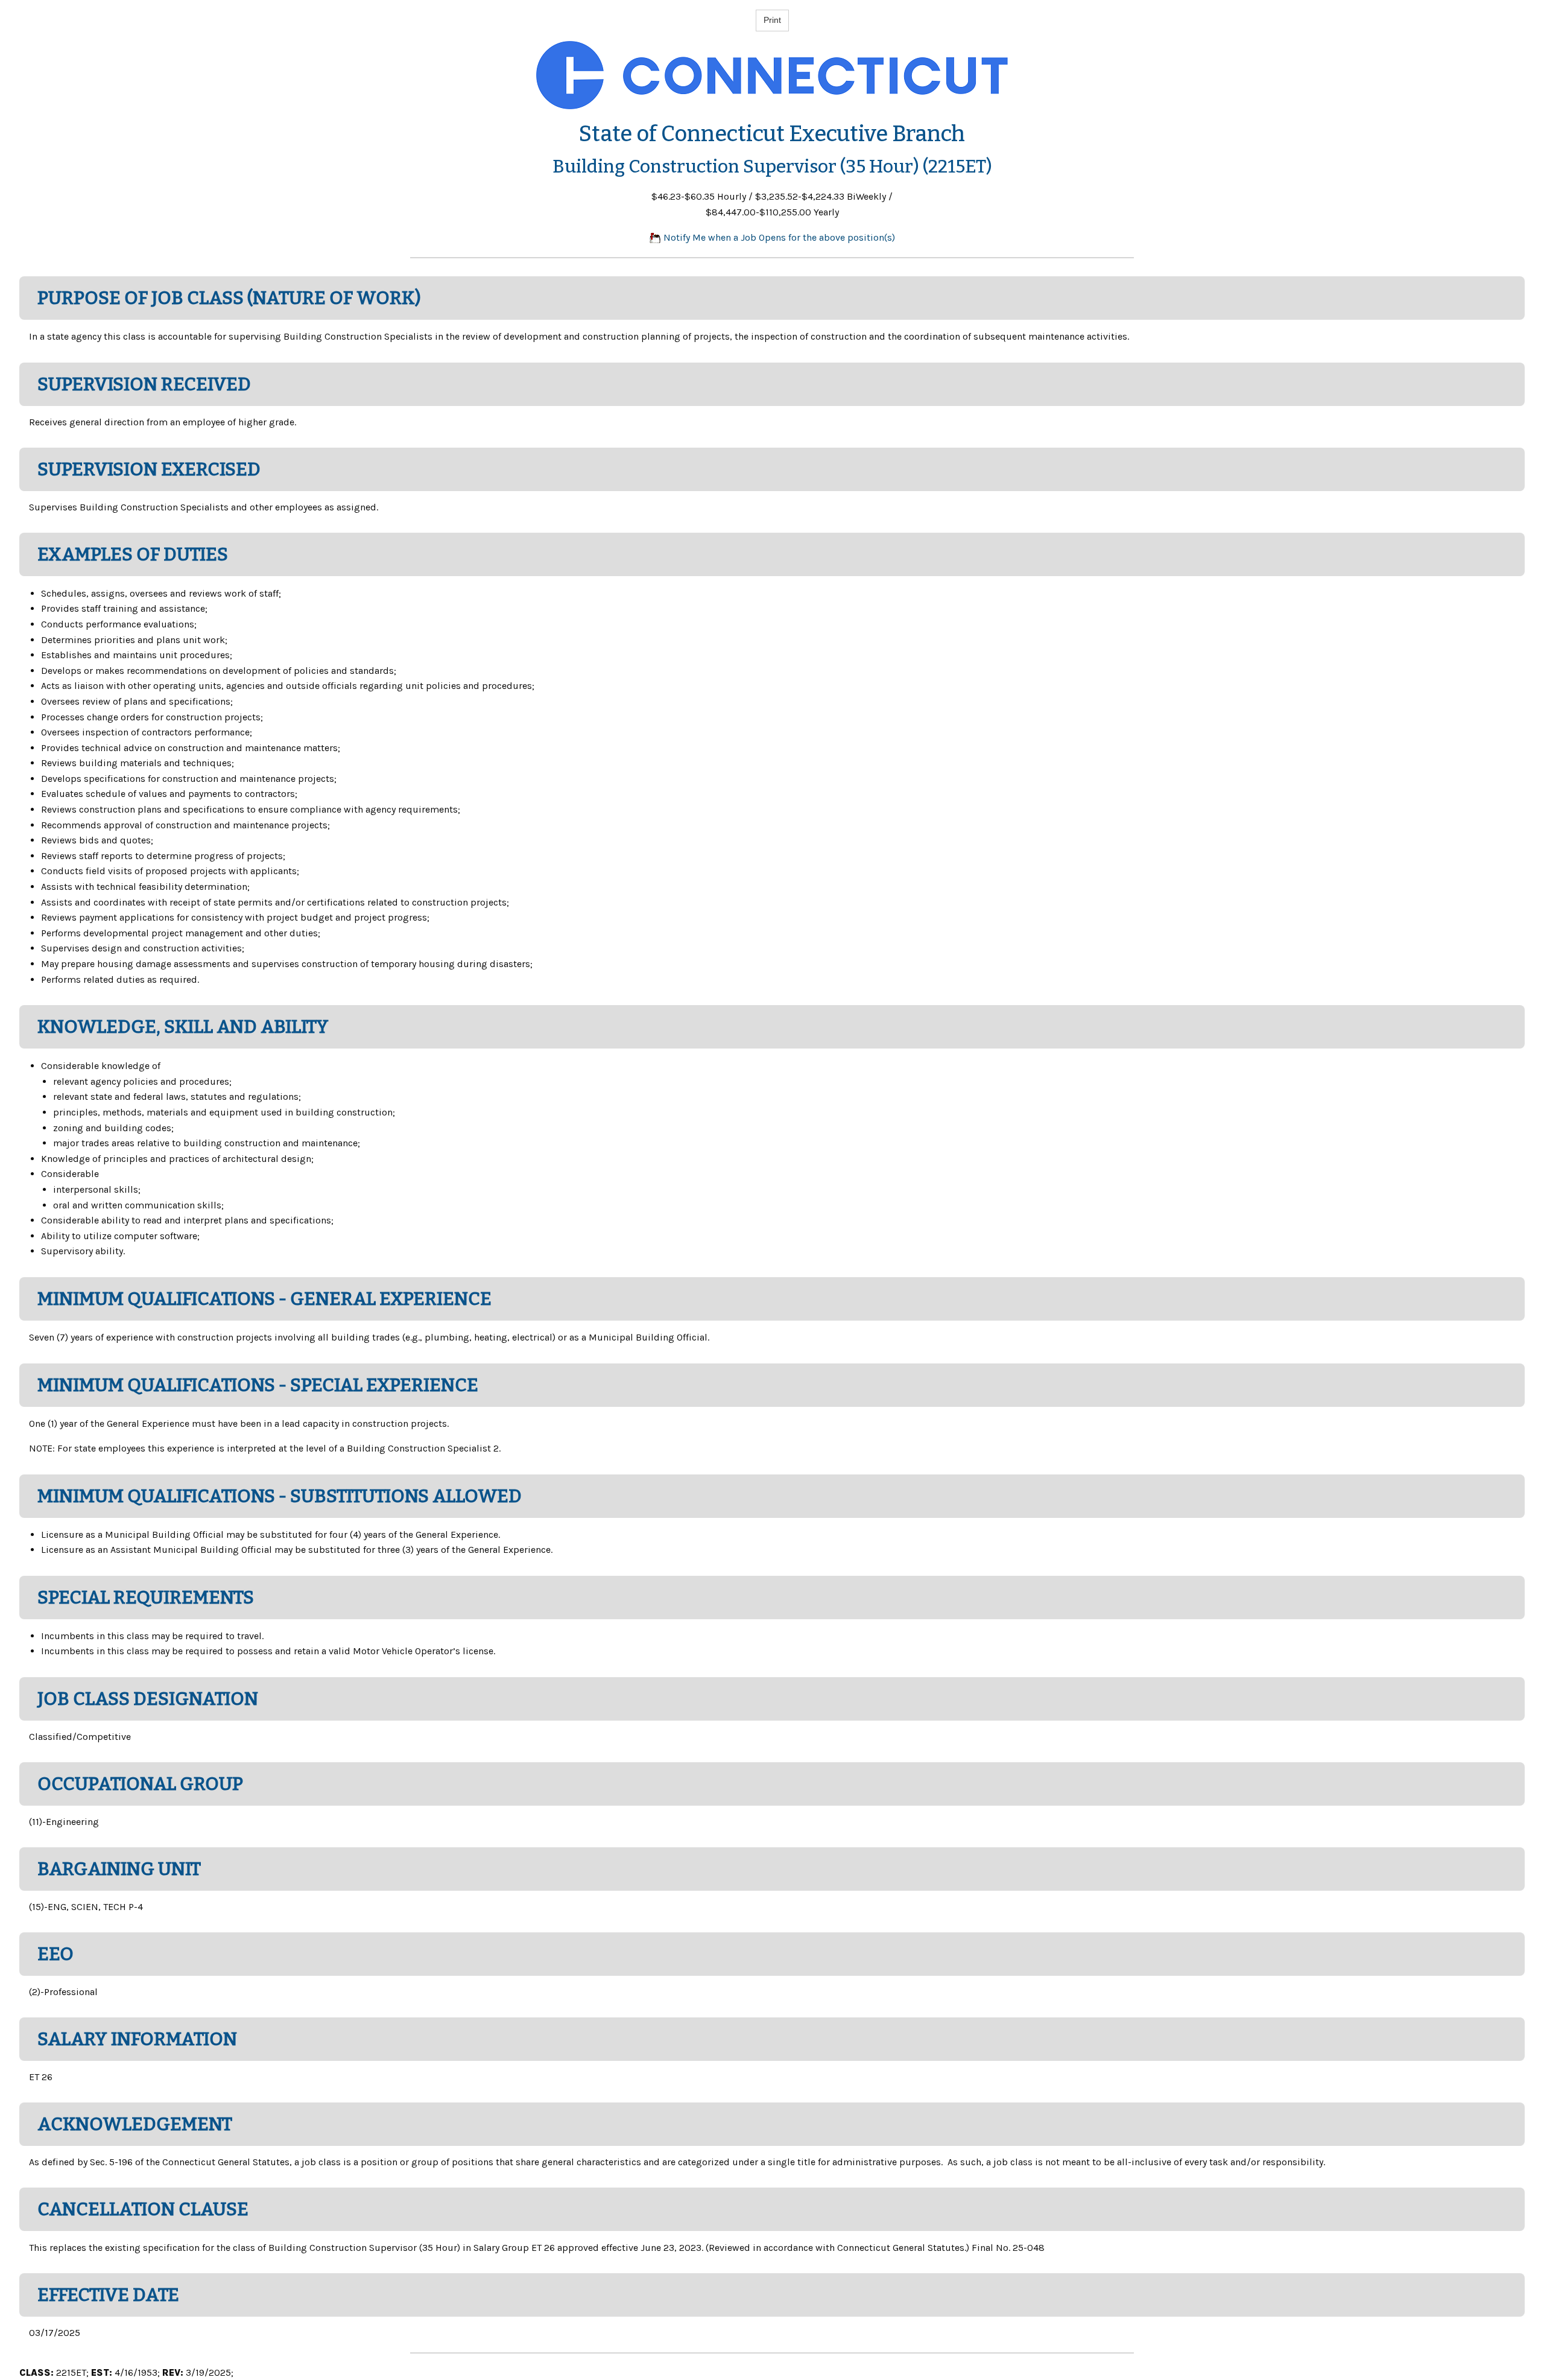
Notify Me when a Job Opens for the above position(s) (778, 237)
